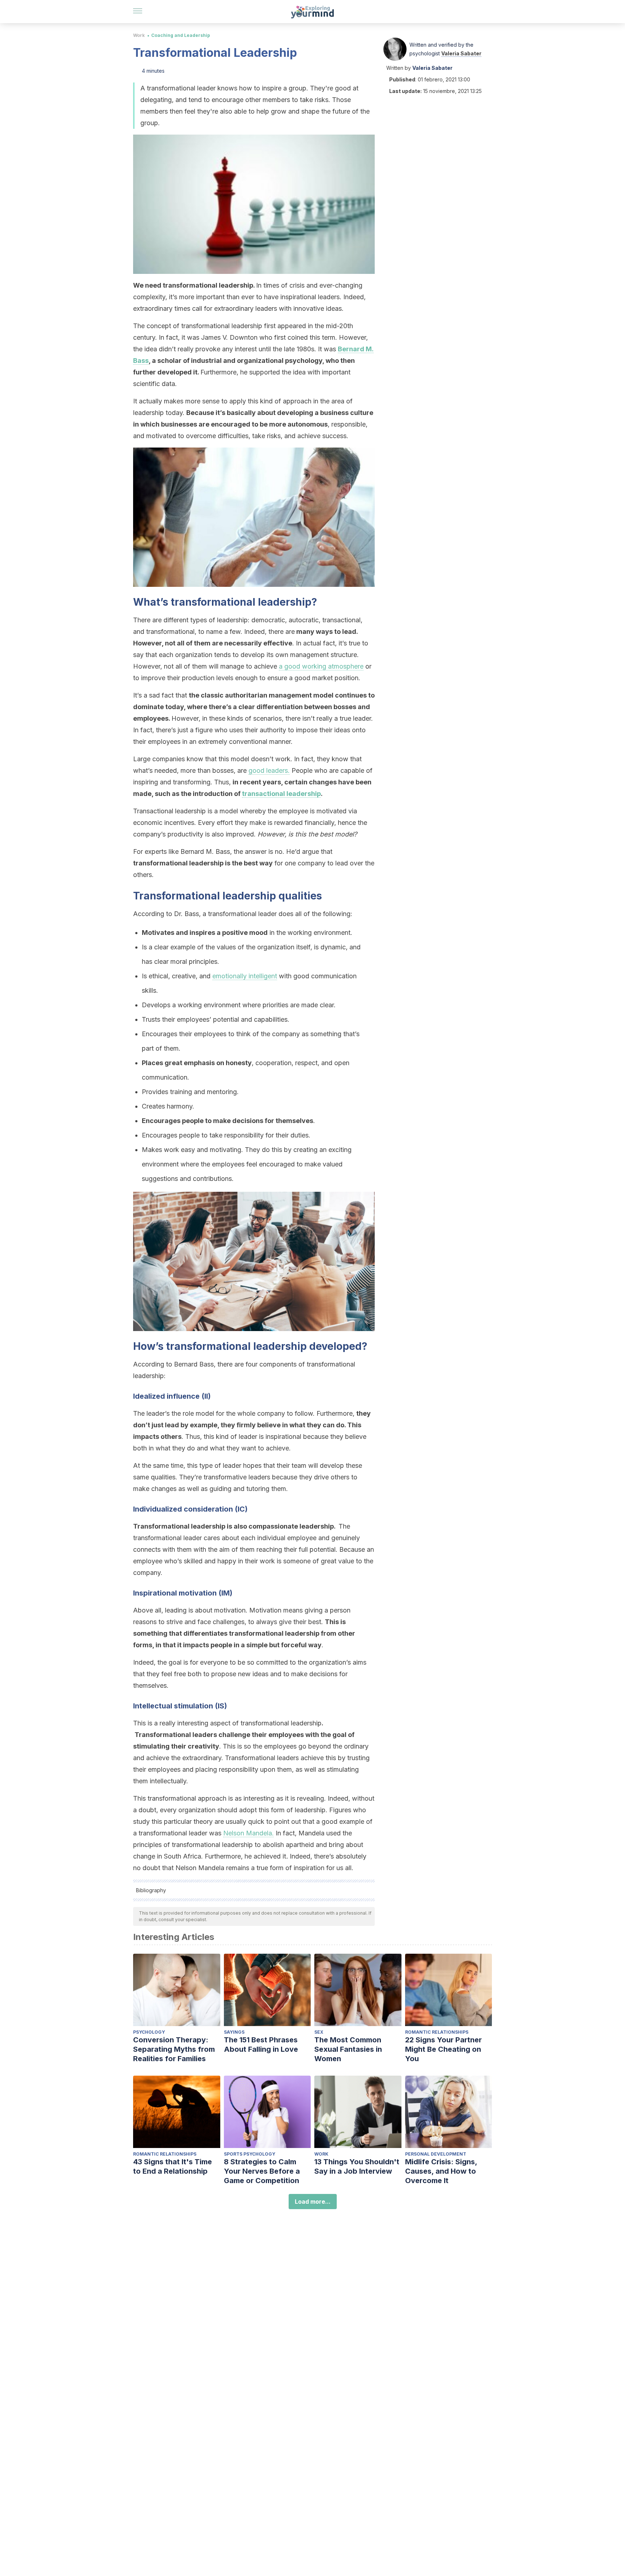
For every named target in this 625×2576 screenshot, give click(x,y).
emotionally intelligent (245, 976)
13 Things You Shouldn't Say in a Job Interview (357, 2166)
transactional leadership (281, 794)
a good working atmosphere (321, 666)
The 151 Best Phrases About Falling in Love (261, 2045)
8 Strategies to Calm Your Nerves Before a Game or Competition (262, 2171)
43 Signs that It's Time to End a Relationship (173, 2166)
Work (139, 35)
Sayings (234, 2032)
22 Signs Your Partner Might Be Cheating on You (443, 2049)
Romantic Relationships (437, 2032)
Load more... (313, 2202)
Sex (319, 2032)
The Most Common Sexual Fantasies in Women (348, 2049)
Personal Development (436, 2154)
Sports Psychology (250, 2154)
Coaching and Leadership (181, 35)
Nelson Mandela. (248, 1833)
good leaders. (269, 770)
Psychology (149, 2032)
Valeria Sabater (461, 53)
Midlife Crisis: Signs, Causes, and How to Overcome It (441, 2171)
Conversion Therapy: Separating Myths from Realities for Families (174, 2049)
